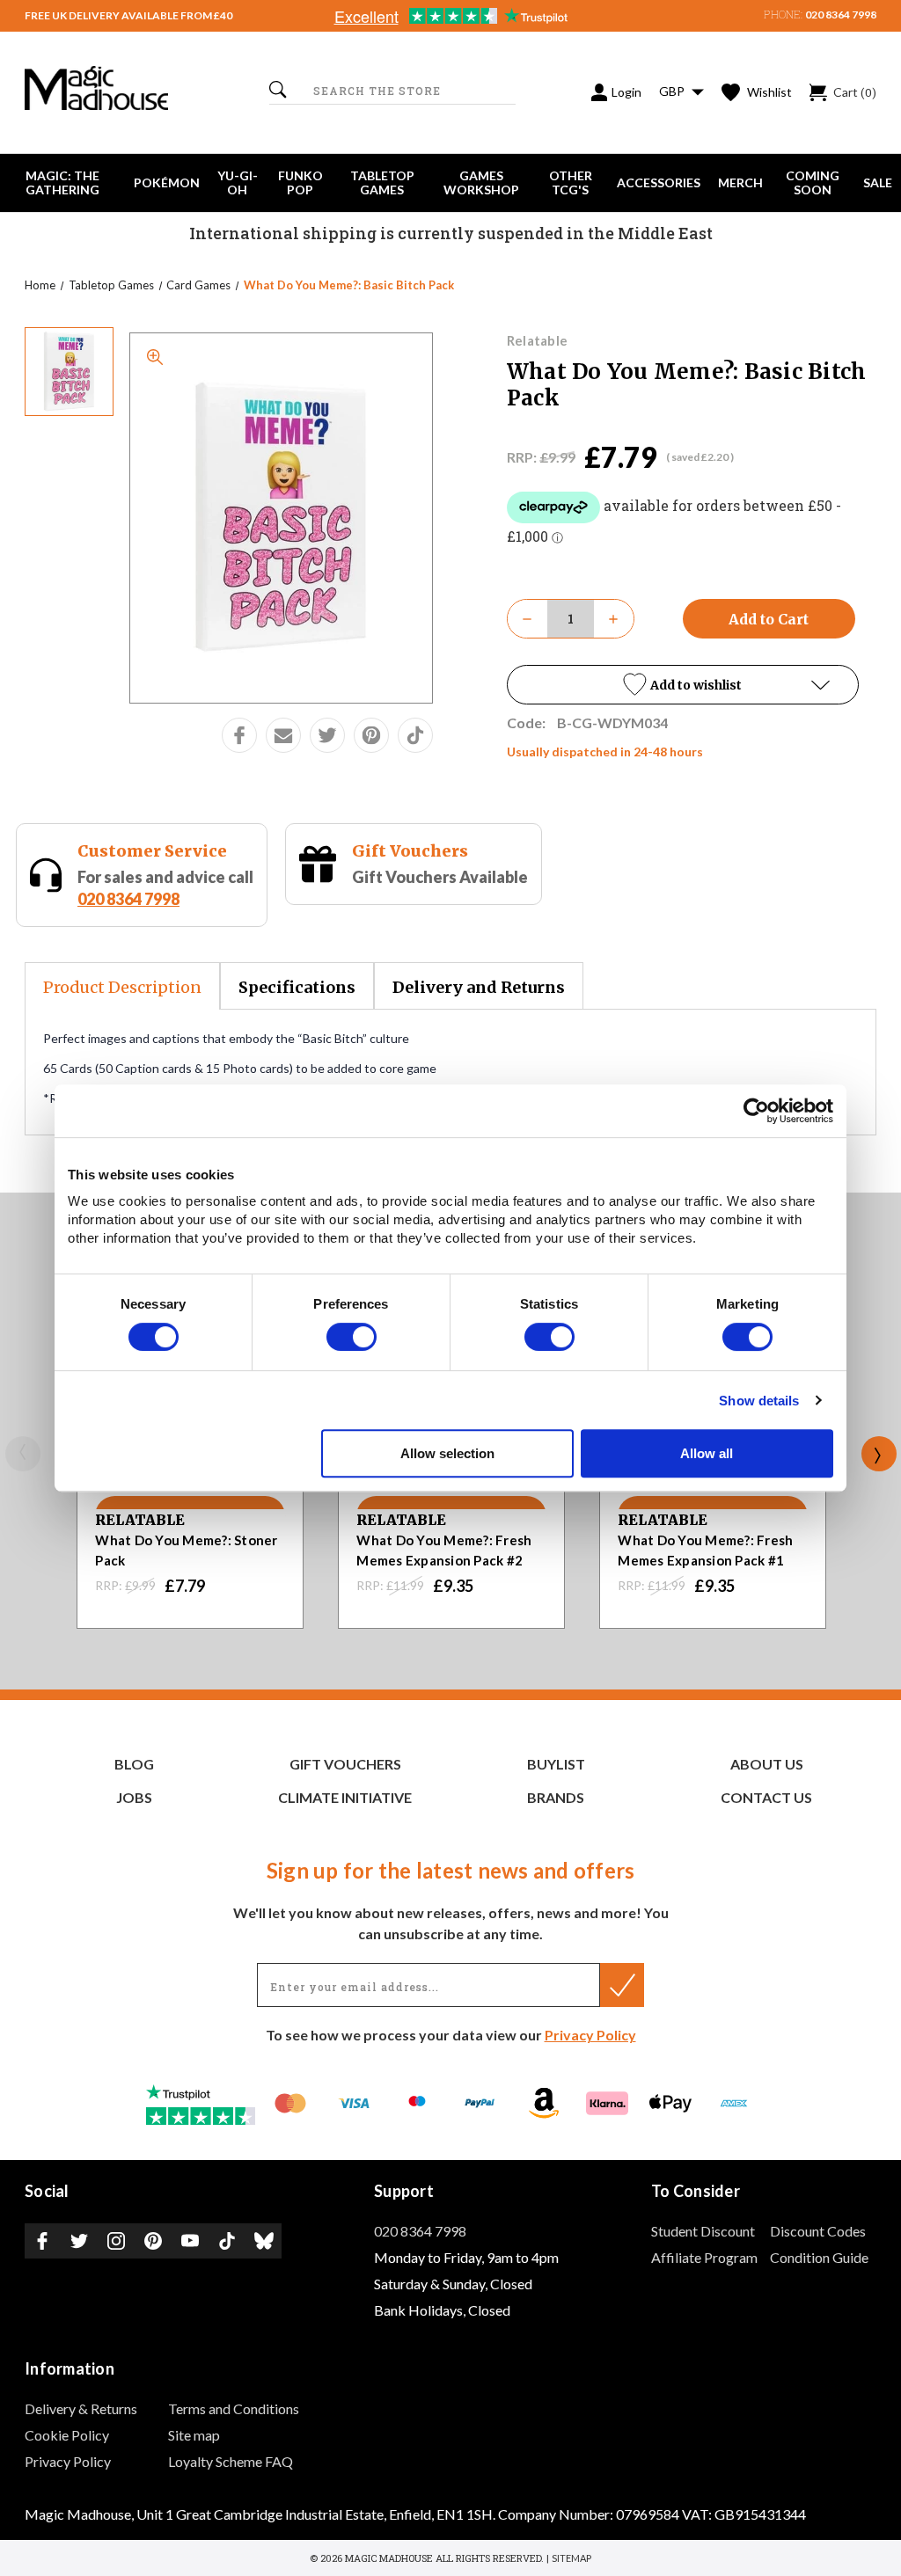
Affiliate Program (704, 2257)
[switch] (352, 1337)
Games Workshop (481, 182)
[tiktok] (415, 735)
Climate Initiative (345, 1797)
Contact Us (766, 1797)
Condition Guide (819, 2257)
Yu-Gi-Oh (238, 182)
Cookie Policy (67, 2435)
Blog (134, 1764)
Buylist (556, 1764)
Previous (23, 1454)
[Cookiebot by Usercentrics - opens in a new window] (756, 1111)
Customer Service (152, 851)
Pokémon (167, 182)
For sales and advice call (165, 888)
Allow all (707, 1453)
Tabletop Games (382, 182)
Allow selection (447, 1453)
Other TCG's (571, 182)
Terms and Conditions (234, 2408)
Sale (878, 182)
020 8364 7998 (841, 15)
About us (767, 1764)
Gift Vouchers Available (440, 877)
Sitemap (571, 2558)
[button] (683, 685)
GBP (673, 91)
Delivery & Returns (81, 2408)
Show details (759, 1401)
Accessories (659, 182)
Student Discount (703, 2231)
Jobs (134, 1797)
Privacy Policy (590, 2035)
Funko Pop (300, 182)
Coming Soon (813, 182)
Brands (556, 1797)
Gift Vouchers (410, 851)
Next (879, 1454)
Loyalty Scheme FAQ (231, 2461)
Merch (740, 182)
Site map (194, 2435)
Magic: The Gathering (62, 182)
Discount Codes (818, 2231)
